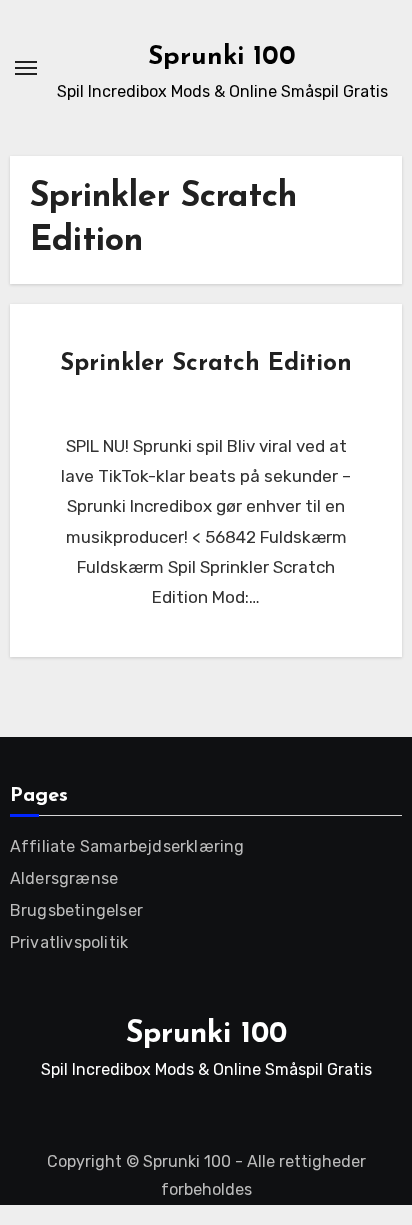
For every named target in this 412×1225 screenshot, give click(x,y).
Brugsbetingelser (76, 910)
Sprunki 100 (222, 57)
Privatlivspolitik (69, 942)
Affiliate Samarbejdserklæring (127, 846)
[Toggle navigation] (26, 68)
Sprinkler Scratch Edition (206, 364)
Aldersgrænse (64, 878)
